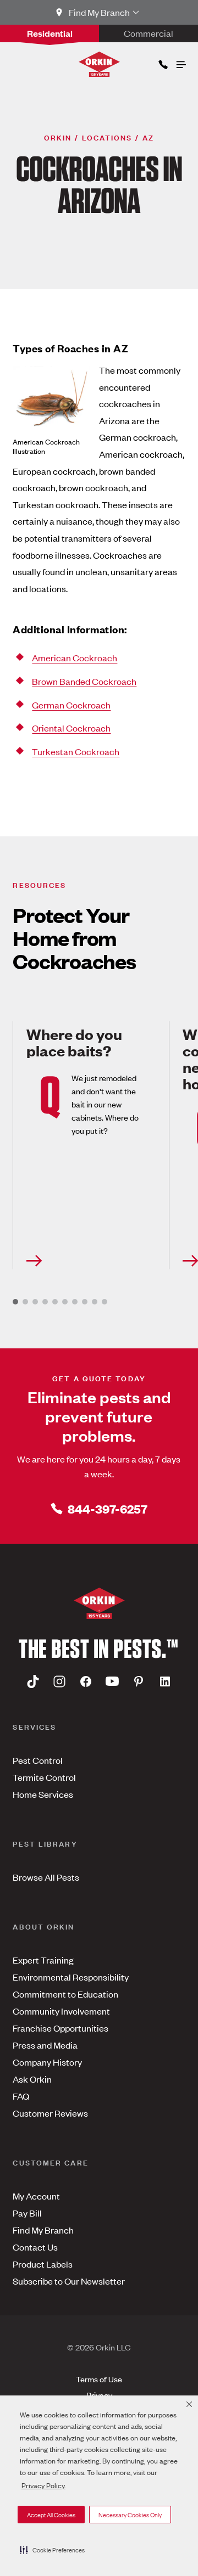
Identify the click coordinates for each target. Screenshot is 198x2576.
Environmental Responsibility (71, 1977)
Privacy (99, 2395)
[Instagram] (59, 1681)
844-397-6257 (108, 1508)
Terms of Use (99, 2379)
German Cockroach (71, 705)
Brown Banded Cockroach (84, 681)
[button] (52, 2550)
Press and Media (45, 2045)
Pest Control (38, 1760)
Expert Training (43, 1960)
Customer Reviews (50, 2113)
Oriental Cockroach (71, 728)
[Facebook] (86, 1681)
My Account (36, 2196)
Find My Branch (43, 2230)
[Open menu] (180, 62)
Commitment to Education (65, 1994)
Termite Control (44, 1777)
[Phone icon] (162, 62)
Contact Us (35, 2247)
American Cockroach (75, 657)
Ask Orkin (32, 2079)
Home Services (43, 1794)
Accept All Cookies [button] (51, 2515)
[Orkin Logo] (99, 64)
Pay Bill (27, 2213)
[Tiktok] (33, 1681)
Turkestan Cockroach (76, 751)
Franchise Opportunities (61, 2028)
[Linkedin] (165, 1681)
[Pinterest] (139, 1681)
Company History (47, 2062)
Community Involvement (61, 2011)
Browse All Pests (46, 1877)
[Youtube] (112, 1681)
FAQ (21, 2096)
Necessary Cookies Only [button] (130, 2515)
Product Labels (43, 2264)
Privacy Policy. (43, 2485)
